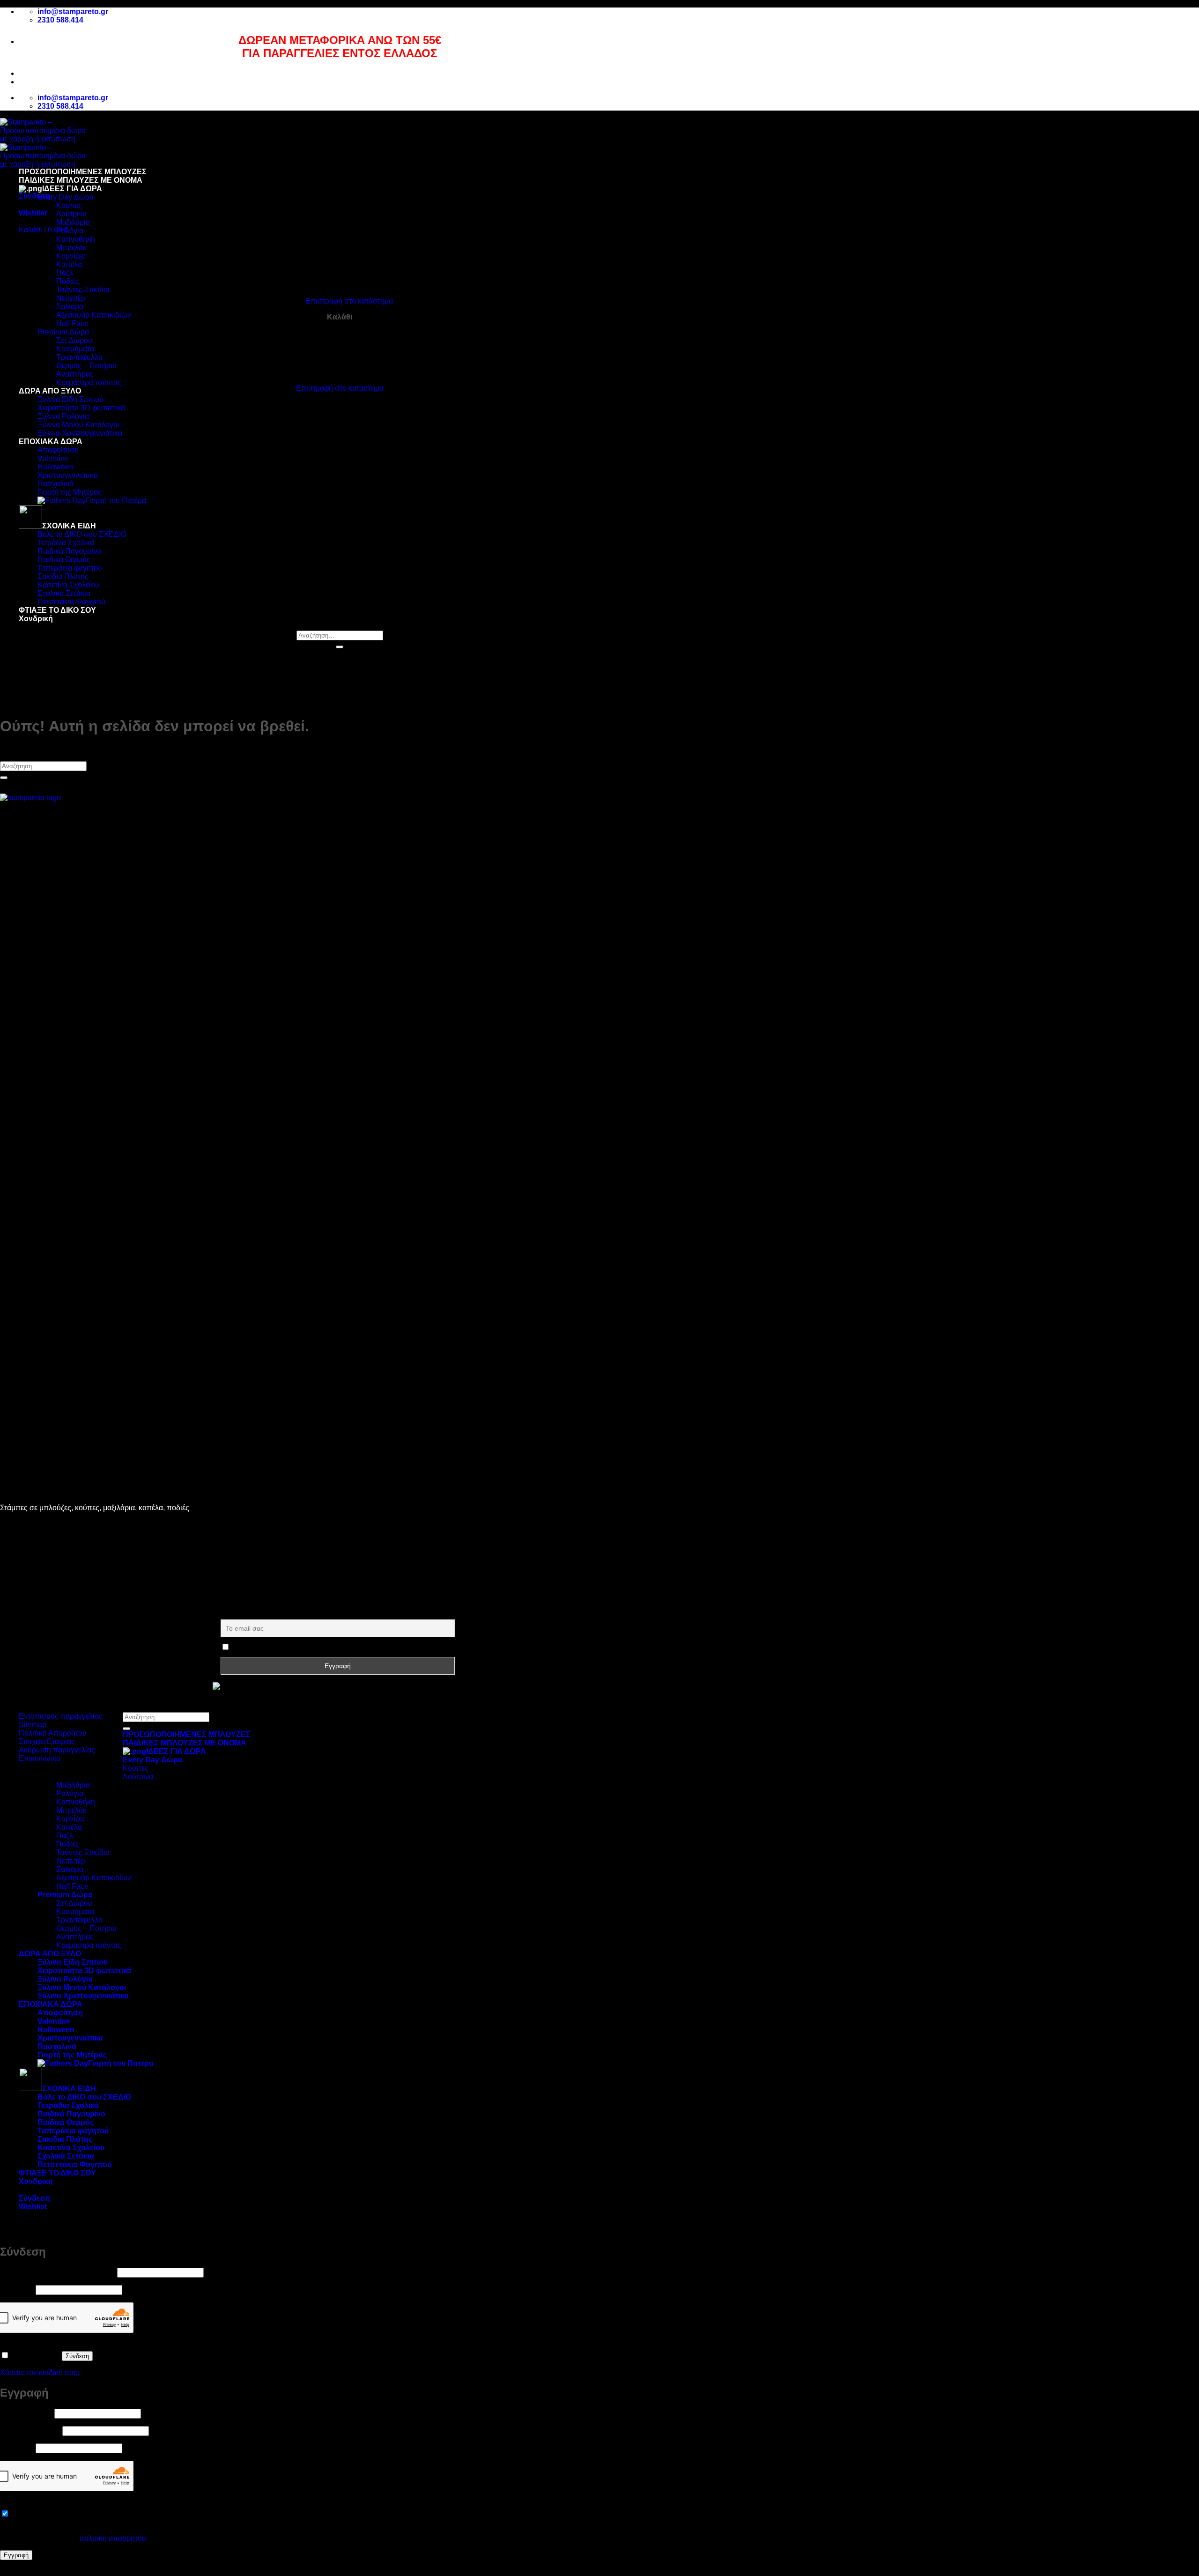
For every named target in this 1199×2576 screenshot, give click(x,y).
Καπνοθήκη (76, 239)
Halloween (56, 467)
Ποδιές (68, 281)
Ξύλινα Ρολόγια (63, 416)
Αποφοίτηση (58, 450)
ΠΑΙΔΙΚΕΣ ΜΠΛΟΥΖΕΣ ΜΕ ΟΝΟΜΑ (81, 180)
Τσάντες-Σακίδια (83, 290)
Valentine (53, 458)
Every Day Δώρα (66, 197)
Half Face (72, 323)
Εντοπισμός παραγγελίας (61, 1716)
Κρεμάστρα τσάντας (89, 382)
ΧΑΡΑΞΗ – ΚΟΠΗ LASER (81, 1566)
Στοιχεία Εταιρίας (47, 1741)
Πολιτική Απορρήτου (53, 1733)
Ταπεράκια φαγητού (70, 568)
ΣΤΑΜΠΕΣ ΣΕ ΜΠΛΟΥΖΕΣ (83, 1524)
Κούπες (69, 205)
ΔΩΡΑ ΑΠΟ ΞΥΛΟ (50, 391)
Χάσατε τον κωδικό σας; (40, 2372)
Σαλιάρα (70, 307)
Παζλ (65, 273)
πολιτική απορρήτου (113, 2538)
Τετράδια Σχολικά (66, 543)
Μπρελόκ (71, 248)
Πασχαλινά (56, 484)
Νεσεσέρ (71, 298)
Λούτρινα (71, 214)
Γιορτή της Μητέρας (70, 492)
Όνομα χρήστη (26, 2413)
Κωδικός (17, 2290)
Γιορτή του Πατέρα (116, 501)
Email (229, 1614)
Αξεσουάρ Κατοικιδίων (94, 315)
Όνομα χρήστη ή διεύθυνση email (58, 2272)
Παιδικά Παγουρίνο (69, 551)
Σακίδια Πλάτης (63, 576)
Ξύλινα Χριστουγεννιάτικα (80, 433)
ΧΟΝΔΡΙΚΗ (57, 1583)
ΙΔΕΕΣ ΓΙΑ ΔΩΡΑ (72, 189)
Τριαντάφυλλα (79, 357)
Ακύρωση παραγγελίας (57, 1750)
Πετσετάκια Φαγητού (71, 602)
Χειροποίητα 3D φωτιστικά (81, 408)
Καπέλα (69, 264)
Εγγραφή (16, 2555)
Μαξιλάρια (73, 222)
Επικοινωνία (40, 1758)
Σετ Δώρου (74, 340)
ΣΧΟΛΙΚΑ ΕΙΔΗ (69, 526)
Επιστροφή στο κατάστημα (349, 301)
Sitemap (33, 1725)
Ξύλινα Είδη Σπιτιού (70, 399)
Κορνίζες (71, 256)
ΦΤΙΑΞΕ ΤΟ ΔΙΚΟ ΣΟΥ (57, 610)
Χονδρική (36, 619)
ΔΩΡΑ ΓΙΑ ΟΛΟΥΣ (68, 1540)
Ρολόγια (70, 231)
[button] (34, 196)
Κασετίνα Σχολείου (68, 585)
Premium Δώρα (63, 332)
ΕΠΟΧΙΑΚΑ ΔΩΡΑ (51, 442)
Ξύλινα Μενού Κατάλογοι (78, 425)
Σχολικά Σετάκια (64, 593)
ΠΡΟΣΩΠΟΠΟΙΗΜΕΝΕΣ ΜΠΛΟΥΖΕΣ (83, 172)
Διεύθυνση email (30, 2431)
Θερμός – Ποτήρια (86, 366)
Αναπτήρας (75, 374)
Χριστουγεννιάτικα (68, 475)
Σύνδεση (77, 2356)
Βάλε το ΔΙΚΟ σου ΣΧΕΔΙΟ (82, 534)
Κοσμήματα (75, 349)
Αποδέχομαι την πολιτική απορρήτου (288, 1648)
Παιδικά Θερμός (64, 560)
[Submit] (340, 647)
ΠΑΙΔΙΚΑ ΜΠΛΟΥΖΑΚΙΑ (78, 1532)
